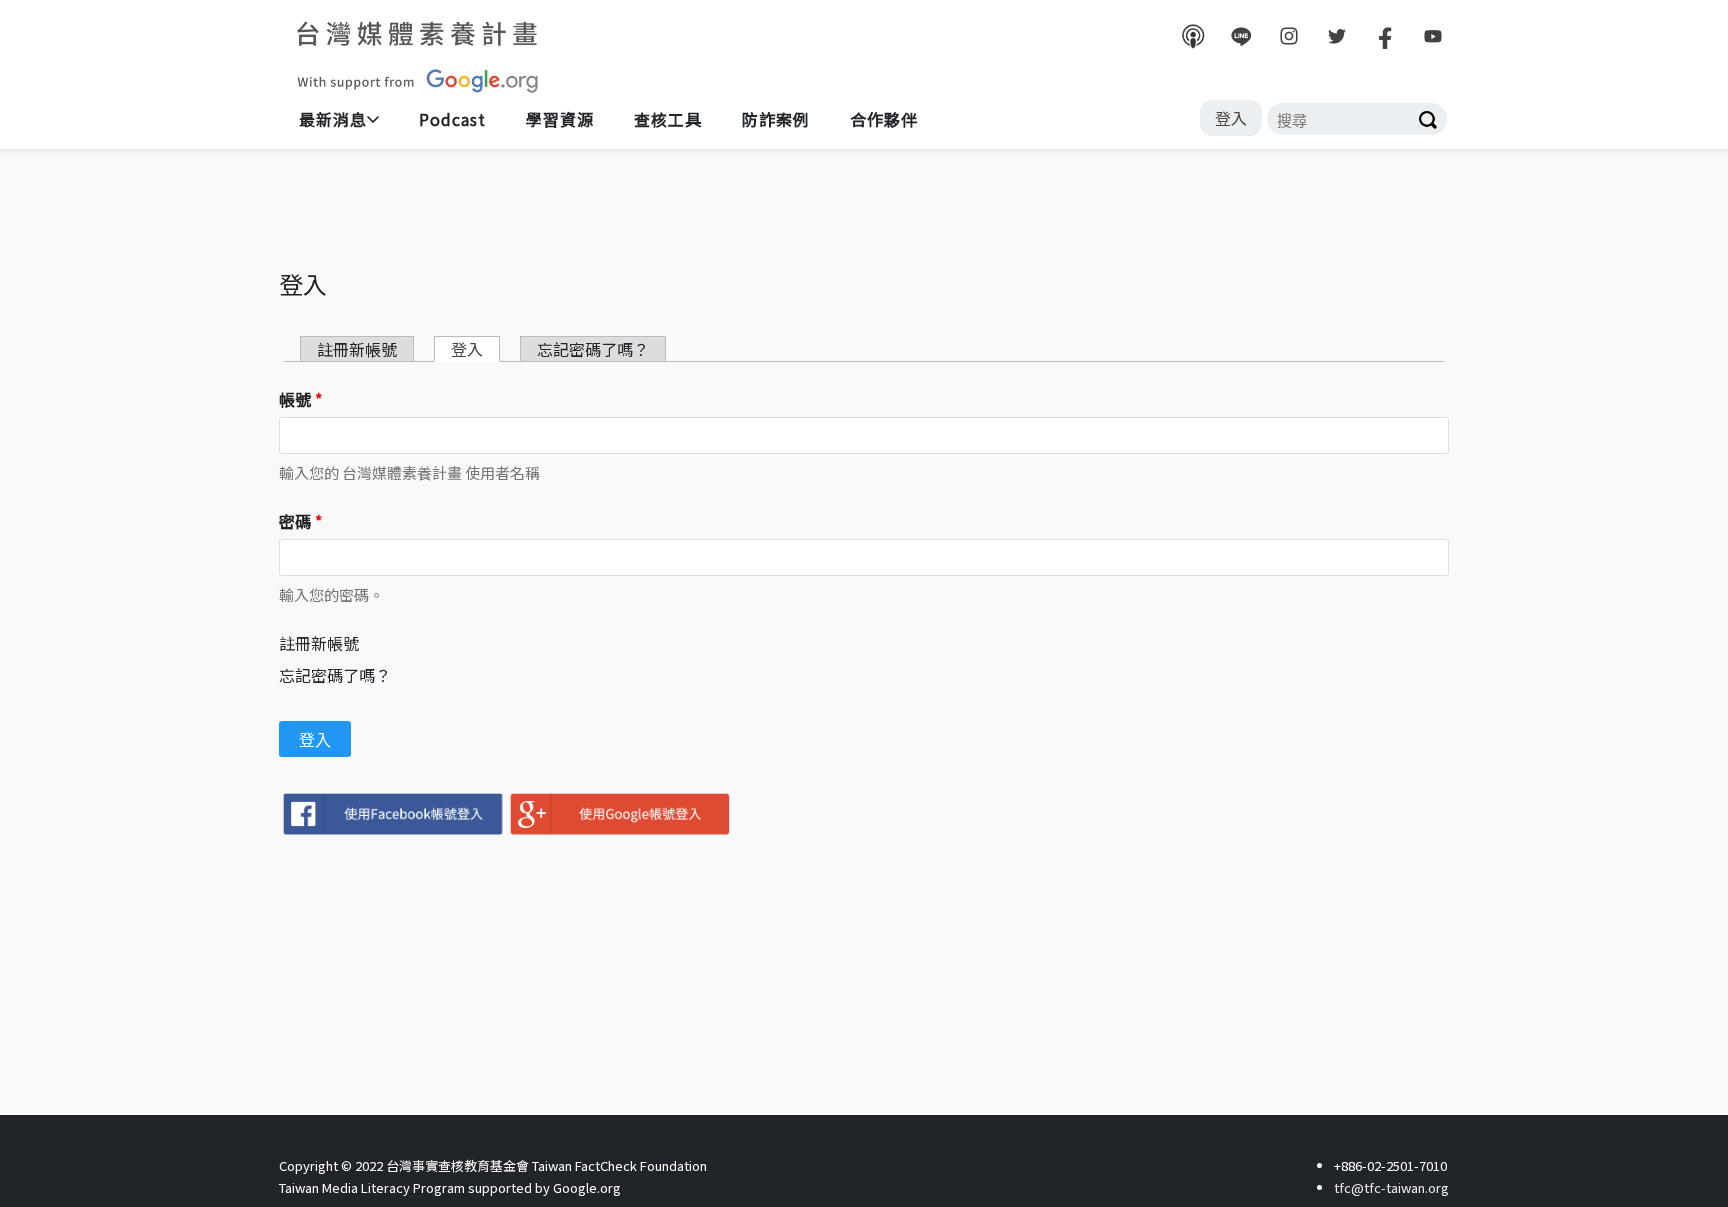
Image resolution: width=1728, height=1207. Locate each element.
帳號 (300, 399)
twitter (1337, 36)
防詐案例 (776, 119)
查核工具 (668, 119)
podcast (1193, 36)
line (1241, 36)
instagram (1289, 36)
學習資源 (560, 119)
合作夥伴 (884, 119)
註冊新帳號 (319, 643)
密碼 (300, 521)
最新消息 (333, 119)
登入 (1231, 118)
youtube (1433, 36)
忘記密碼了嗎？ (335, 675)
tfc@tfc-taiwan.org (1391, 1187)
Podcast (452, 119)
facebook (1385, 36)
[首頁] (419, 56)
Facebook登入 (392, 814)
